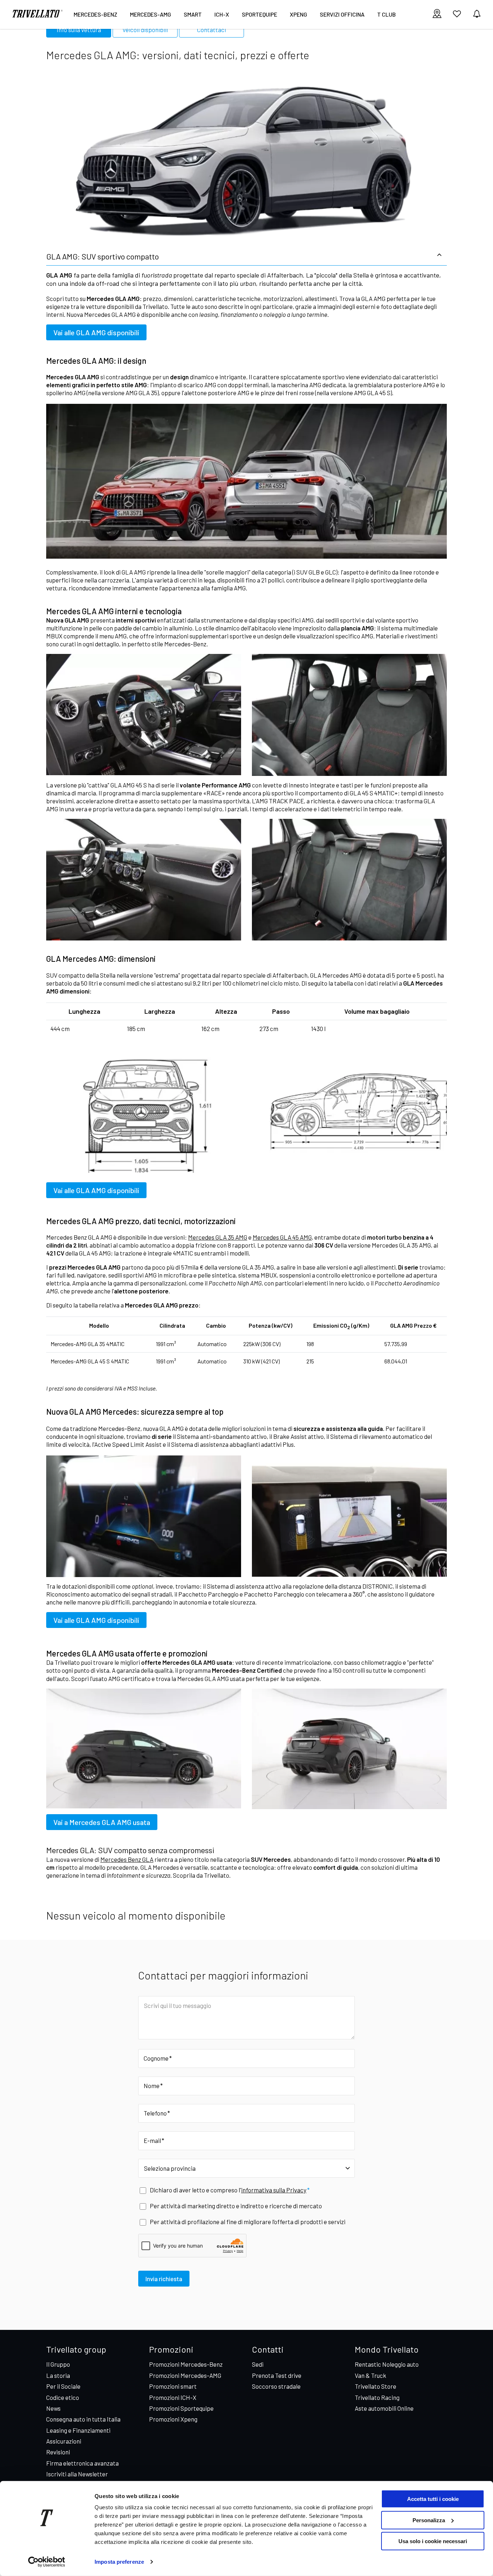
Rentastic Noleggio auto (387, 2364)
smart (193, 14)
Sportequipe (259, 14)
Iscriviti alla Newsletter (77, 2474)
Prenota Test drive (277, 2375)
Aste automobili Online (384, 2408)
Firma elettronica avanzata (82, 2463)
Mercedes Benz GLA (127, 1859)
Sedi (258, 2364)
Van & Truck (370, 2375)
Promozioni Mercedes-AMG (185, 2375)
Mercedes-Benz (95, 14)
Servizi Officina (342, 14)
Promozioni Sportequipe (181, 2408)
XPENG (298, 14)
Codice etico (63, 2397)
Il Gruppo (58, 2364)
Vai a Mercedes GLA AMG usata (102, 1822)
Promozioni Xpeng (173, 2419)
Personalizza (429, 2520)
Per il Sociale (63, 2386)
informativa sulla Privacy (274, 2190)
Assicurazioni (64, 2441)
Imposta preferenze (119, 2562)
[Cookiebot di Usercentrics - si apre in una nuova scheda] (47, 2562)
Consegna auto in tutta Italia (83, 2419)
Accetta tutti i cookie (433, 2499)
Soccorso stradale (276, 2386)
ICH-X (222, 14)
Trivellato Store (376, 2386)
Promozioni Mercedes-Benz (186, 2364)
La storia (58, 2375)
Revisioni (58, 2452)
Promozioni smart (173, 2386)
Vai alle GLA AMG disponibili (96, 332)
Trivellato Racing (377, 2397)
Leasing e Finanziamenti (78, 2430)
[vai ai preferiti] (457, 17)
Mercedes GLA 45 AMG (282, 1237)
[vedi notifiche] (477, 14)
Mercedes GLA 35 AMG (218, 1237)
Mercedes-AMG (150, 14)
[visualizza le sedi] (437, 14)
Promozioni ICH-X (173, 2397)
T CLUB (387, 14)
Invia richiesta (164, 2279)
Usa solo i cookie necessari (433, 2541)
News (53, 2408)
